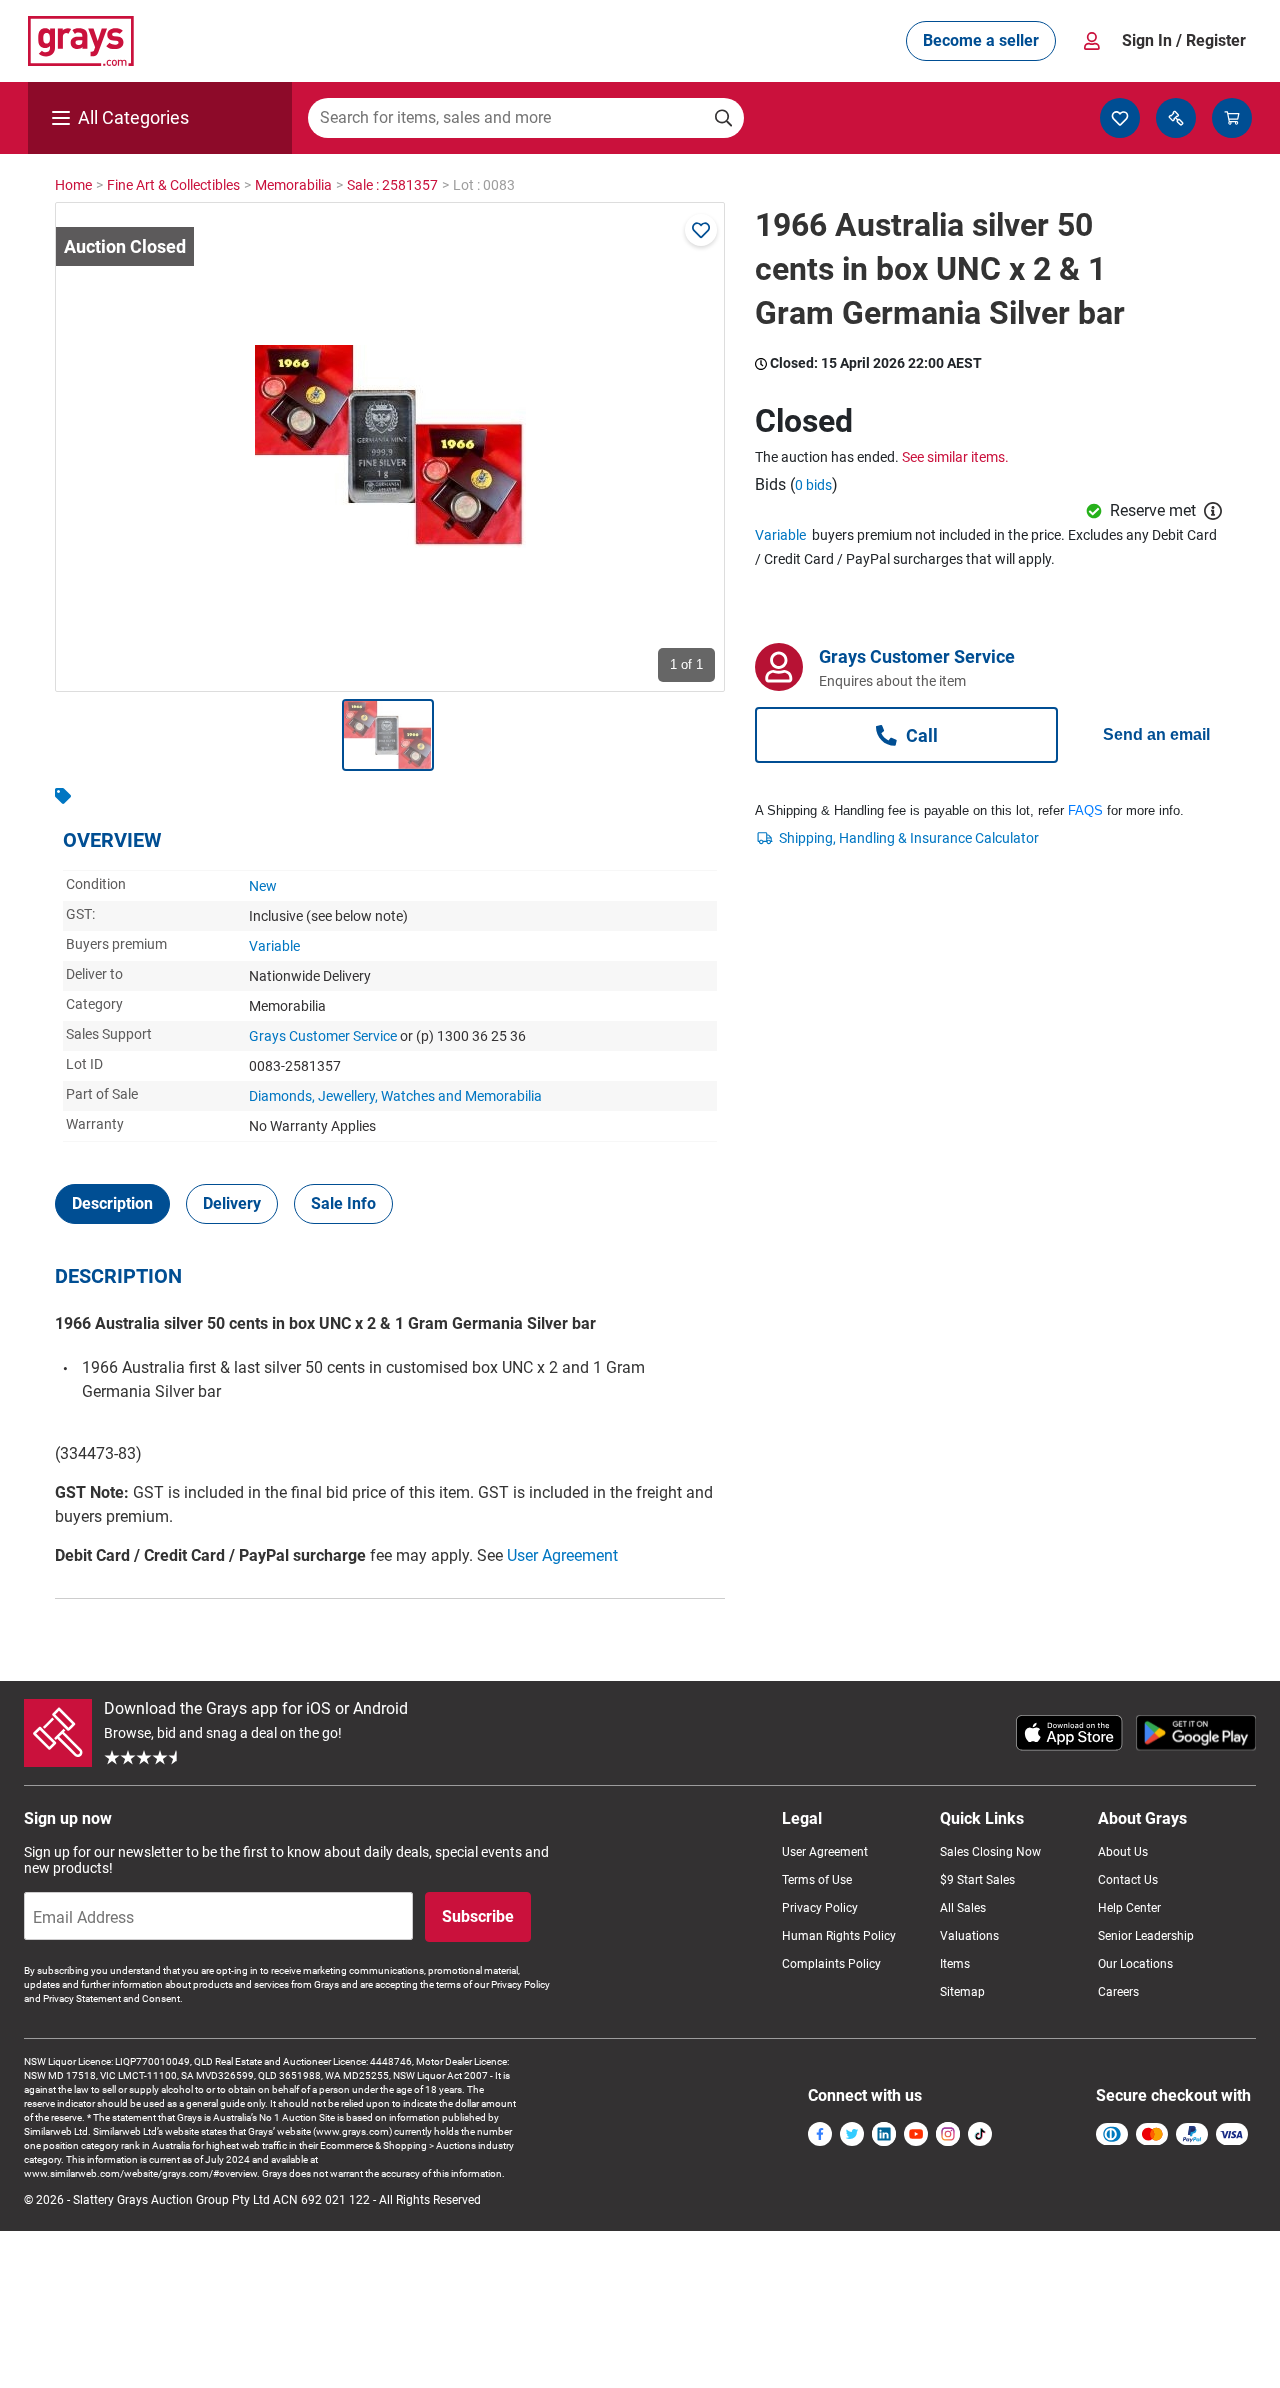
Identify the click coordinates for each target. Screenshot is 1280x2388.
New (263, 886)
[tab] (112, 1204)
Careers (1118, 1992)
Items (955, 1964)
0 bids (813, 485)
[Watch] (701, 230)
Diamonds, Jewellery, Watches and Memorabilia (395, 1096)
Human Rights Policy (839, 1936)
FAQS (1085, 810)
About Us (1123, 1852)
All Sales (963, 1908)
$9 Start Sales (977, 1880)
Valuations (969, 1936)
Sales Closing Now (990, 1852)
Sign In (1184, 40)
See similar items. (955, 457)
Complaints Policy (831, 1964)
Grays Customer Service (323, 1036)
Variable (274, 946)
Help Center (1129, 1908)
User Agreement (562, 1555)
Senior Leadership (1146, 1936)
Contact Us (1128, 1880)
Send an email (1156, 734)
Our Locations (1135, 1964)
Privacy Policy (820, 1908)
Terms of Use (817, 1880)
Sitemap (962, 1992)
